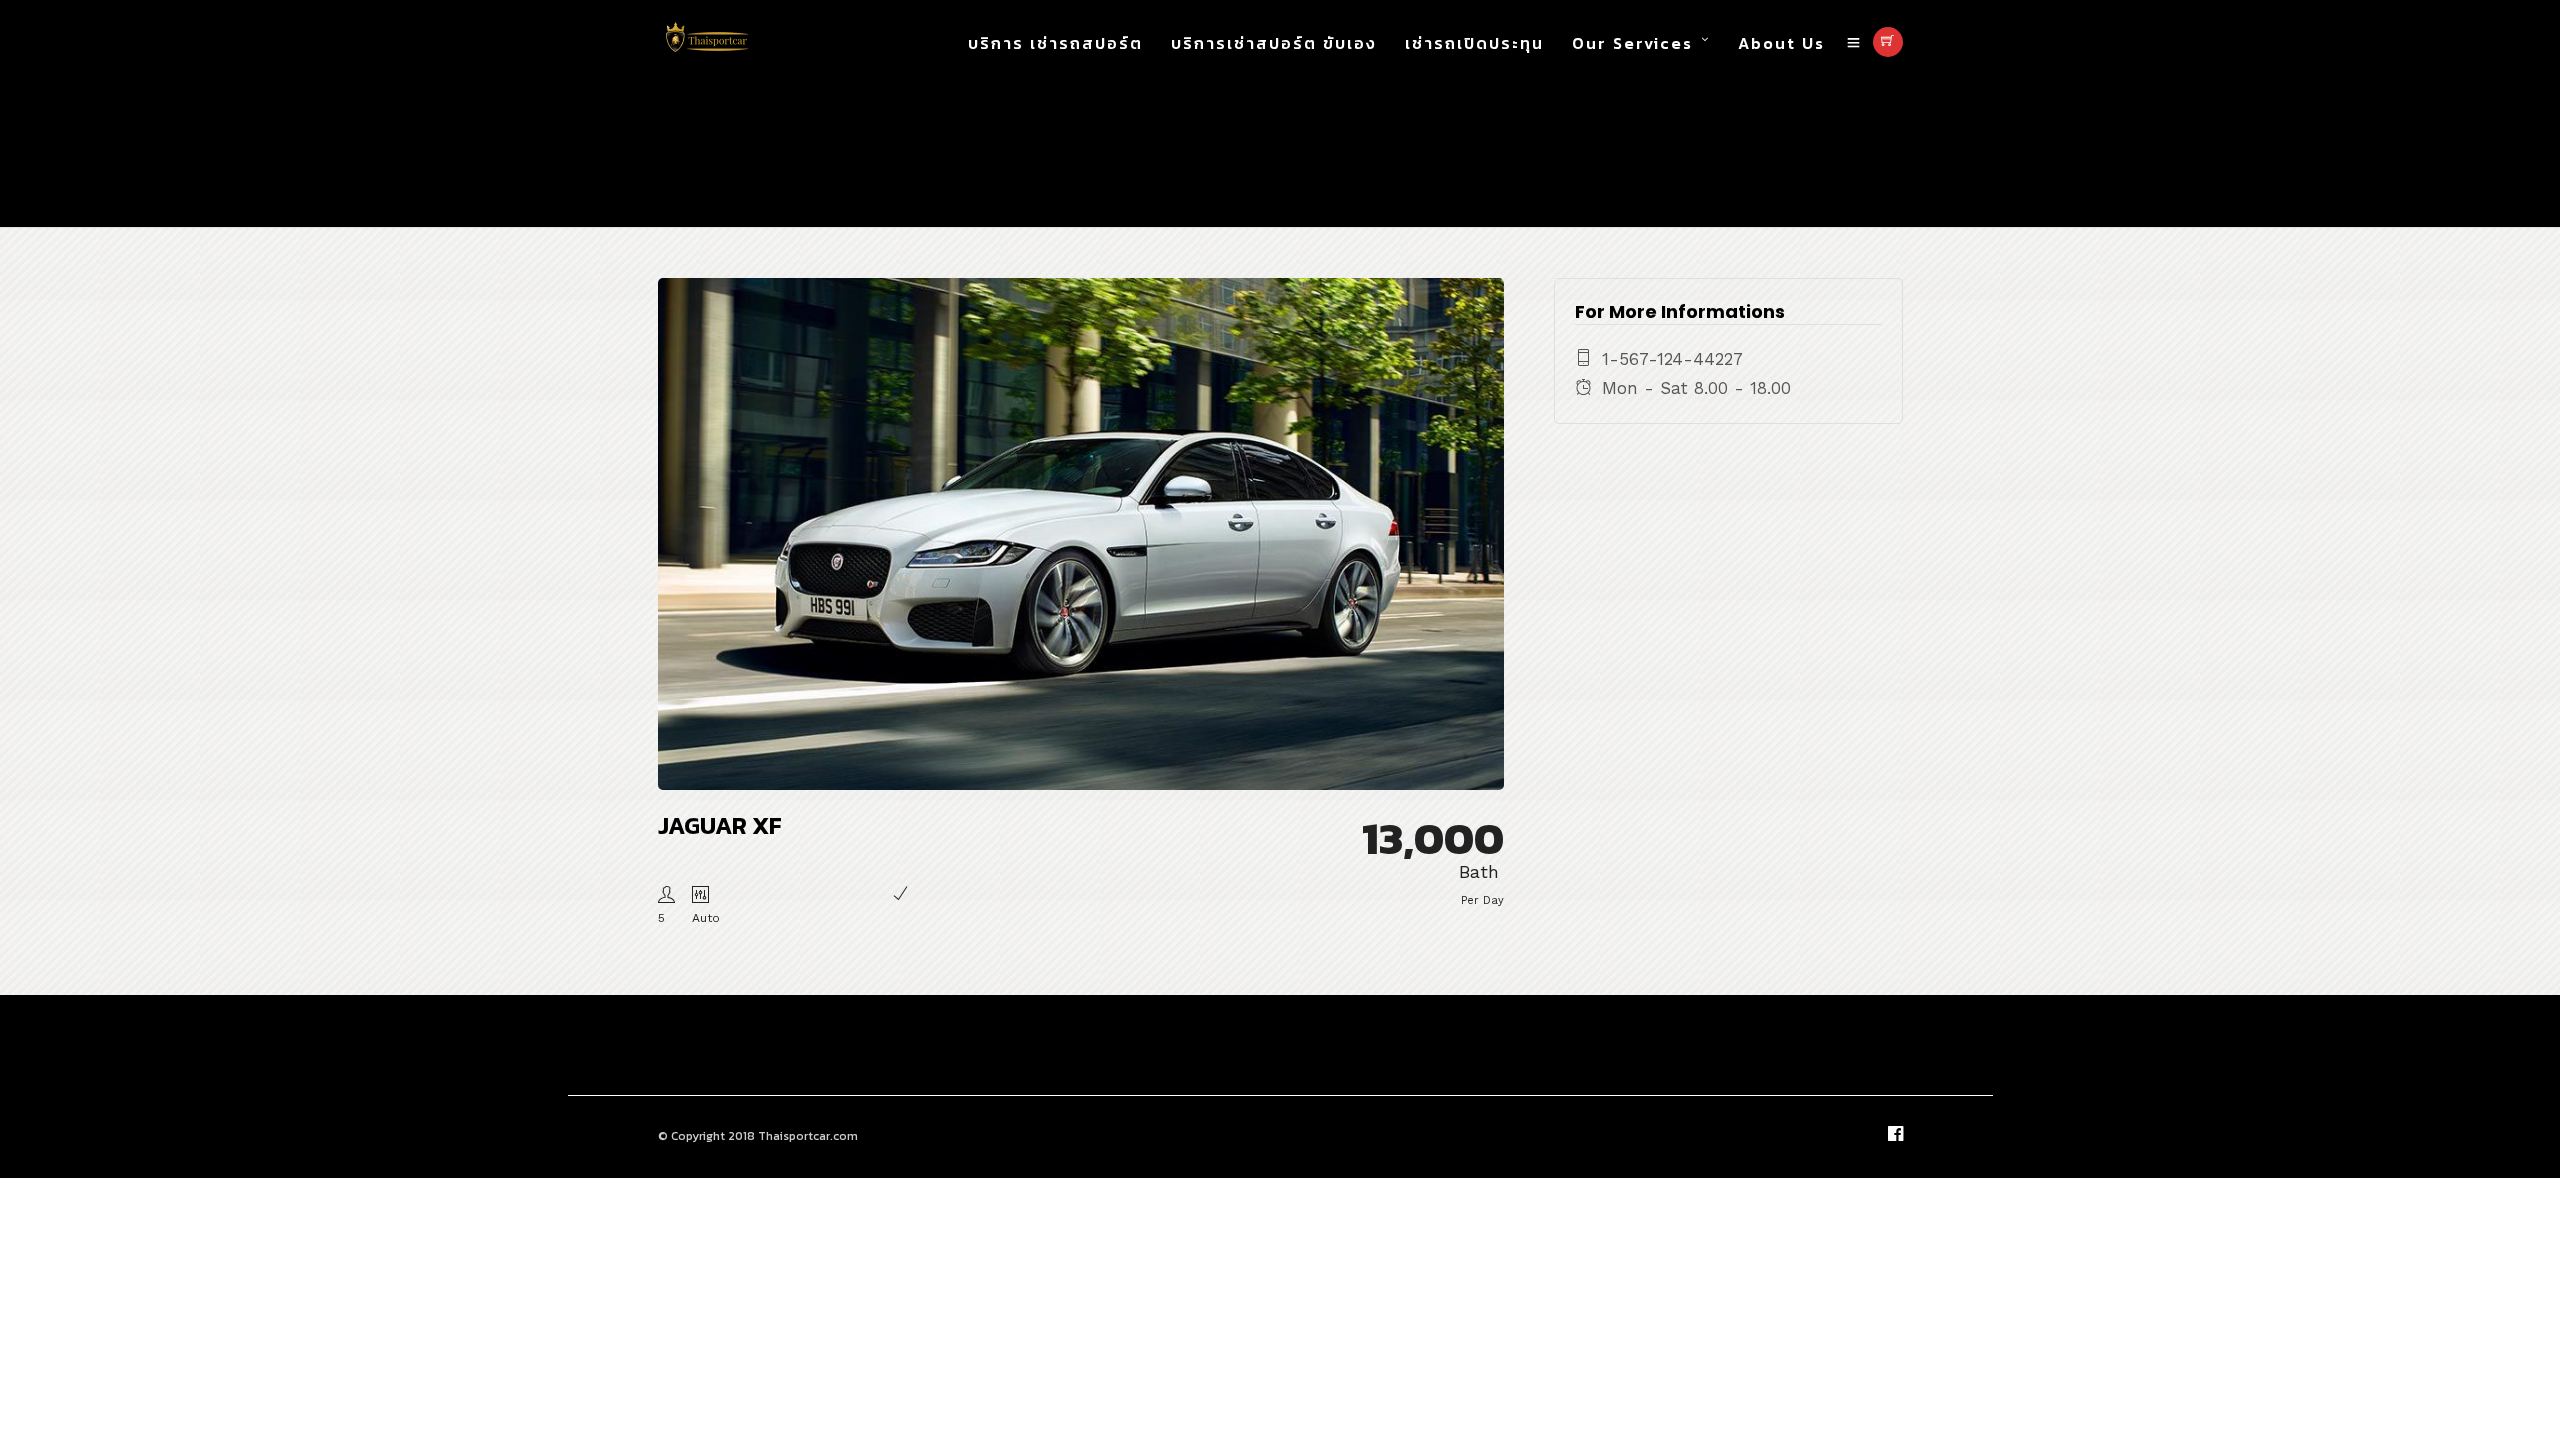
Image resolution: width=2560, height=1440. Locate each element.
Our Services (1632, 43)
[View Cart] (1888, 42)
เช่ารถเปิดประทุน (1474, 43)
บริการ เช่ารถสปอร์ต (1055, 43)
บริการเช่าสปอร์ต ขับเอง (1274, 43)
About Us (1781, 43)
